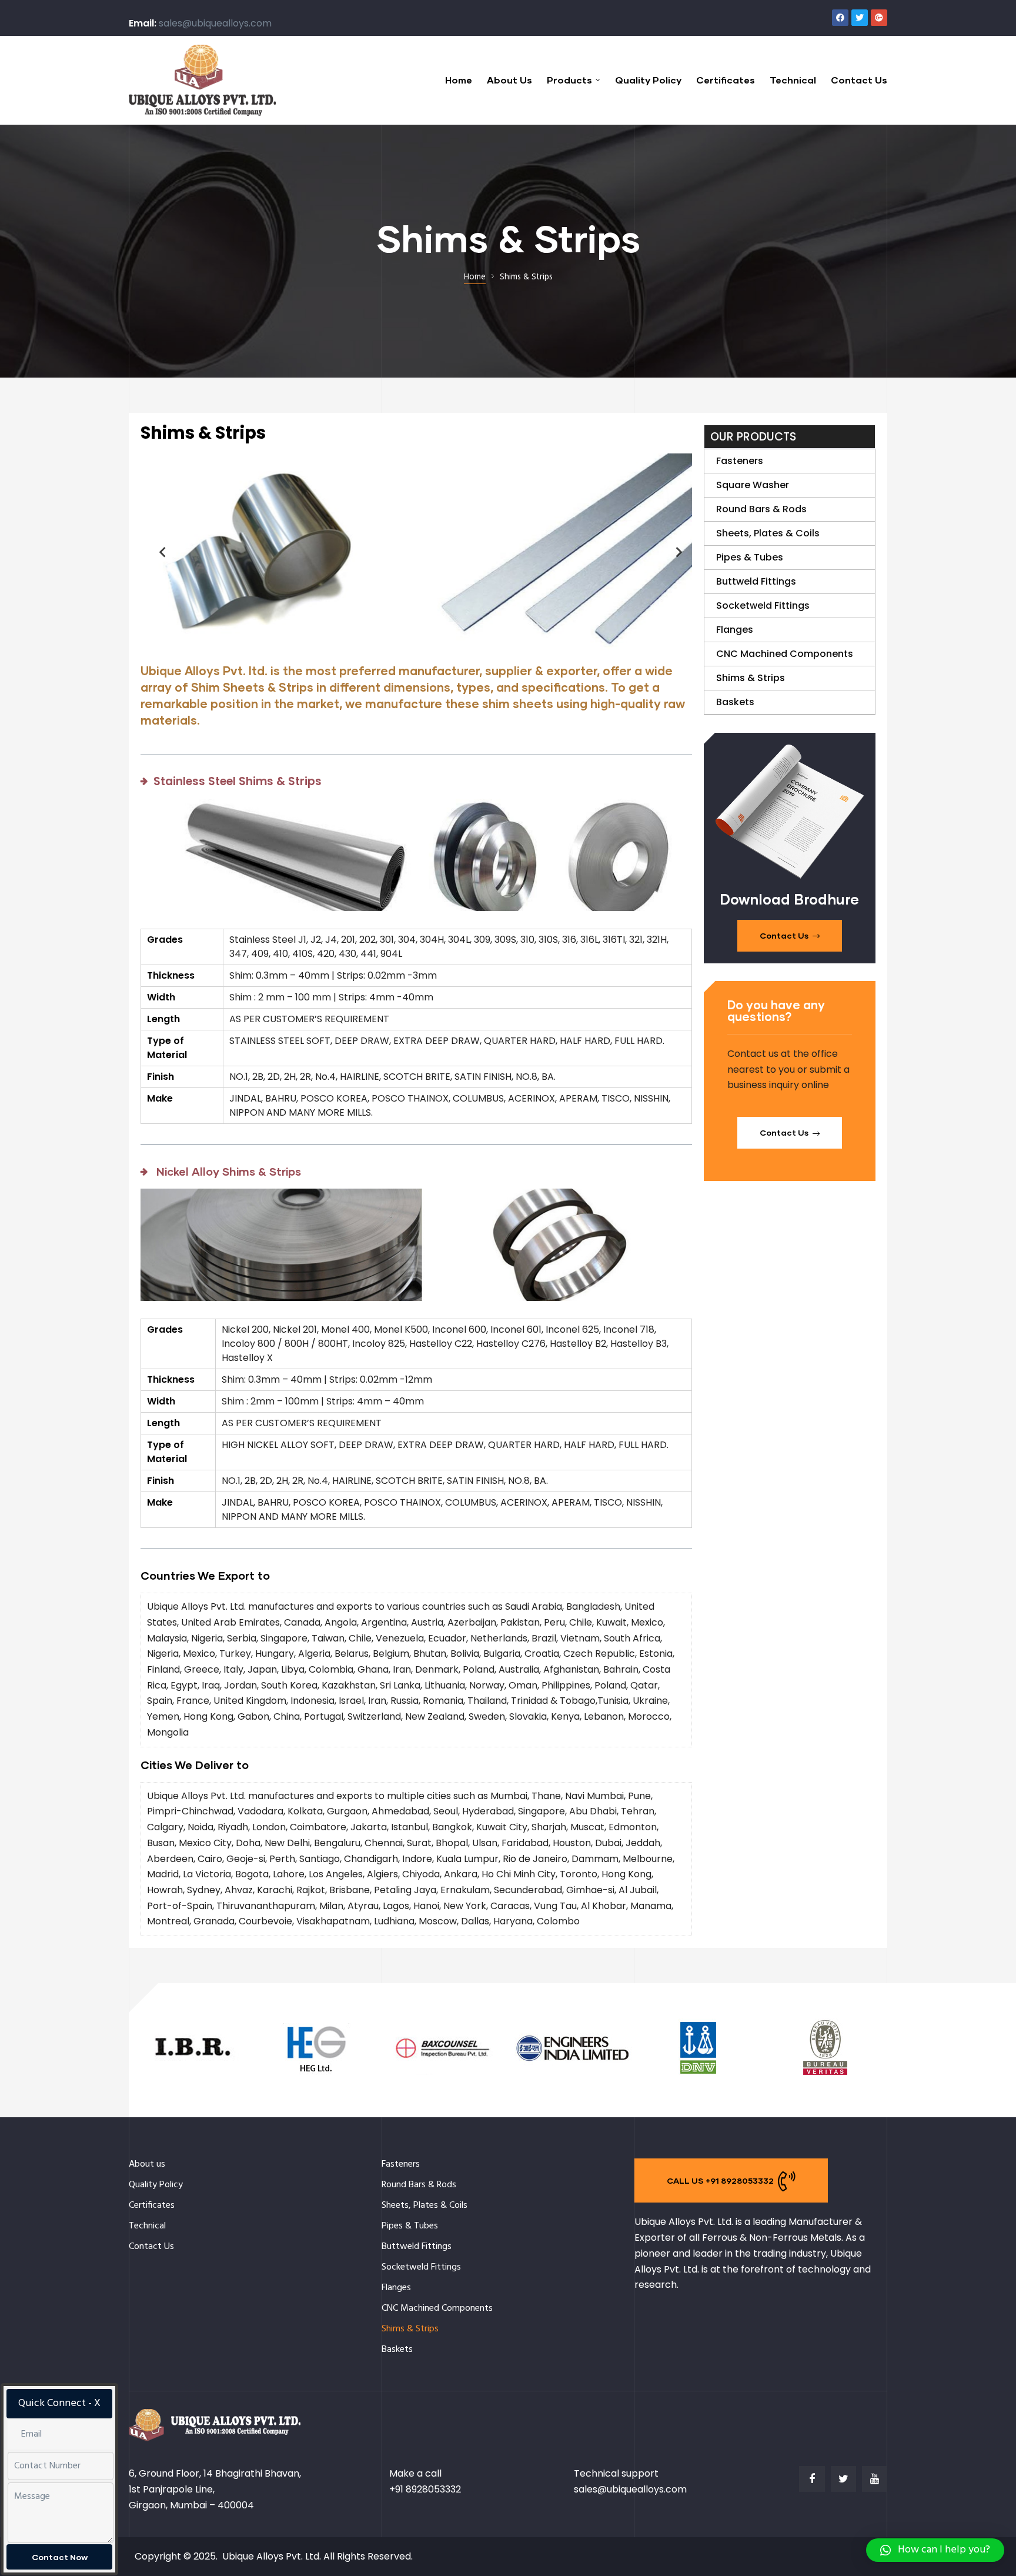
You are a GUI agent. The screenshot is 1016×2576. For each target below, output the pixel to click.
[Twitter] (860, 18)
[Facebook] (840, 18)
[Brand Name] (192, 2075)
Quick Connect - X (59, 2403)
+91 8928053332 (425, 2489)
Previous (158, 552)
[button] (790, 936)
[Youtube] (875, 2479)
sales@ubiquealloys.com (215, 23)
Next (674, 552)
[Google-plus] (879, 18)
